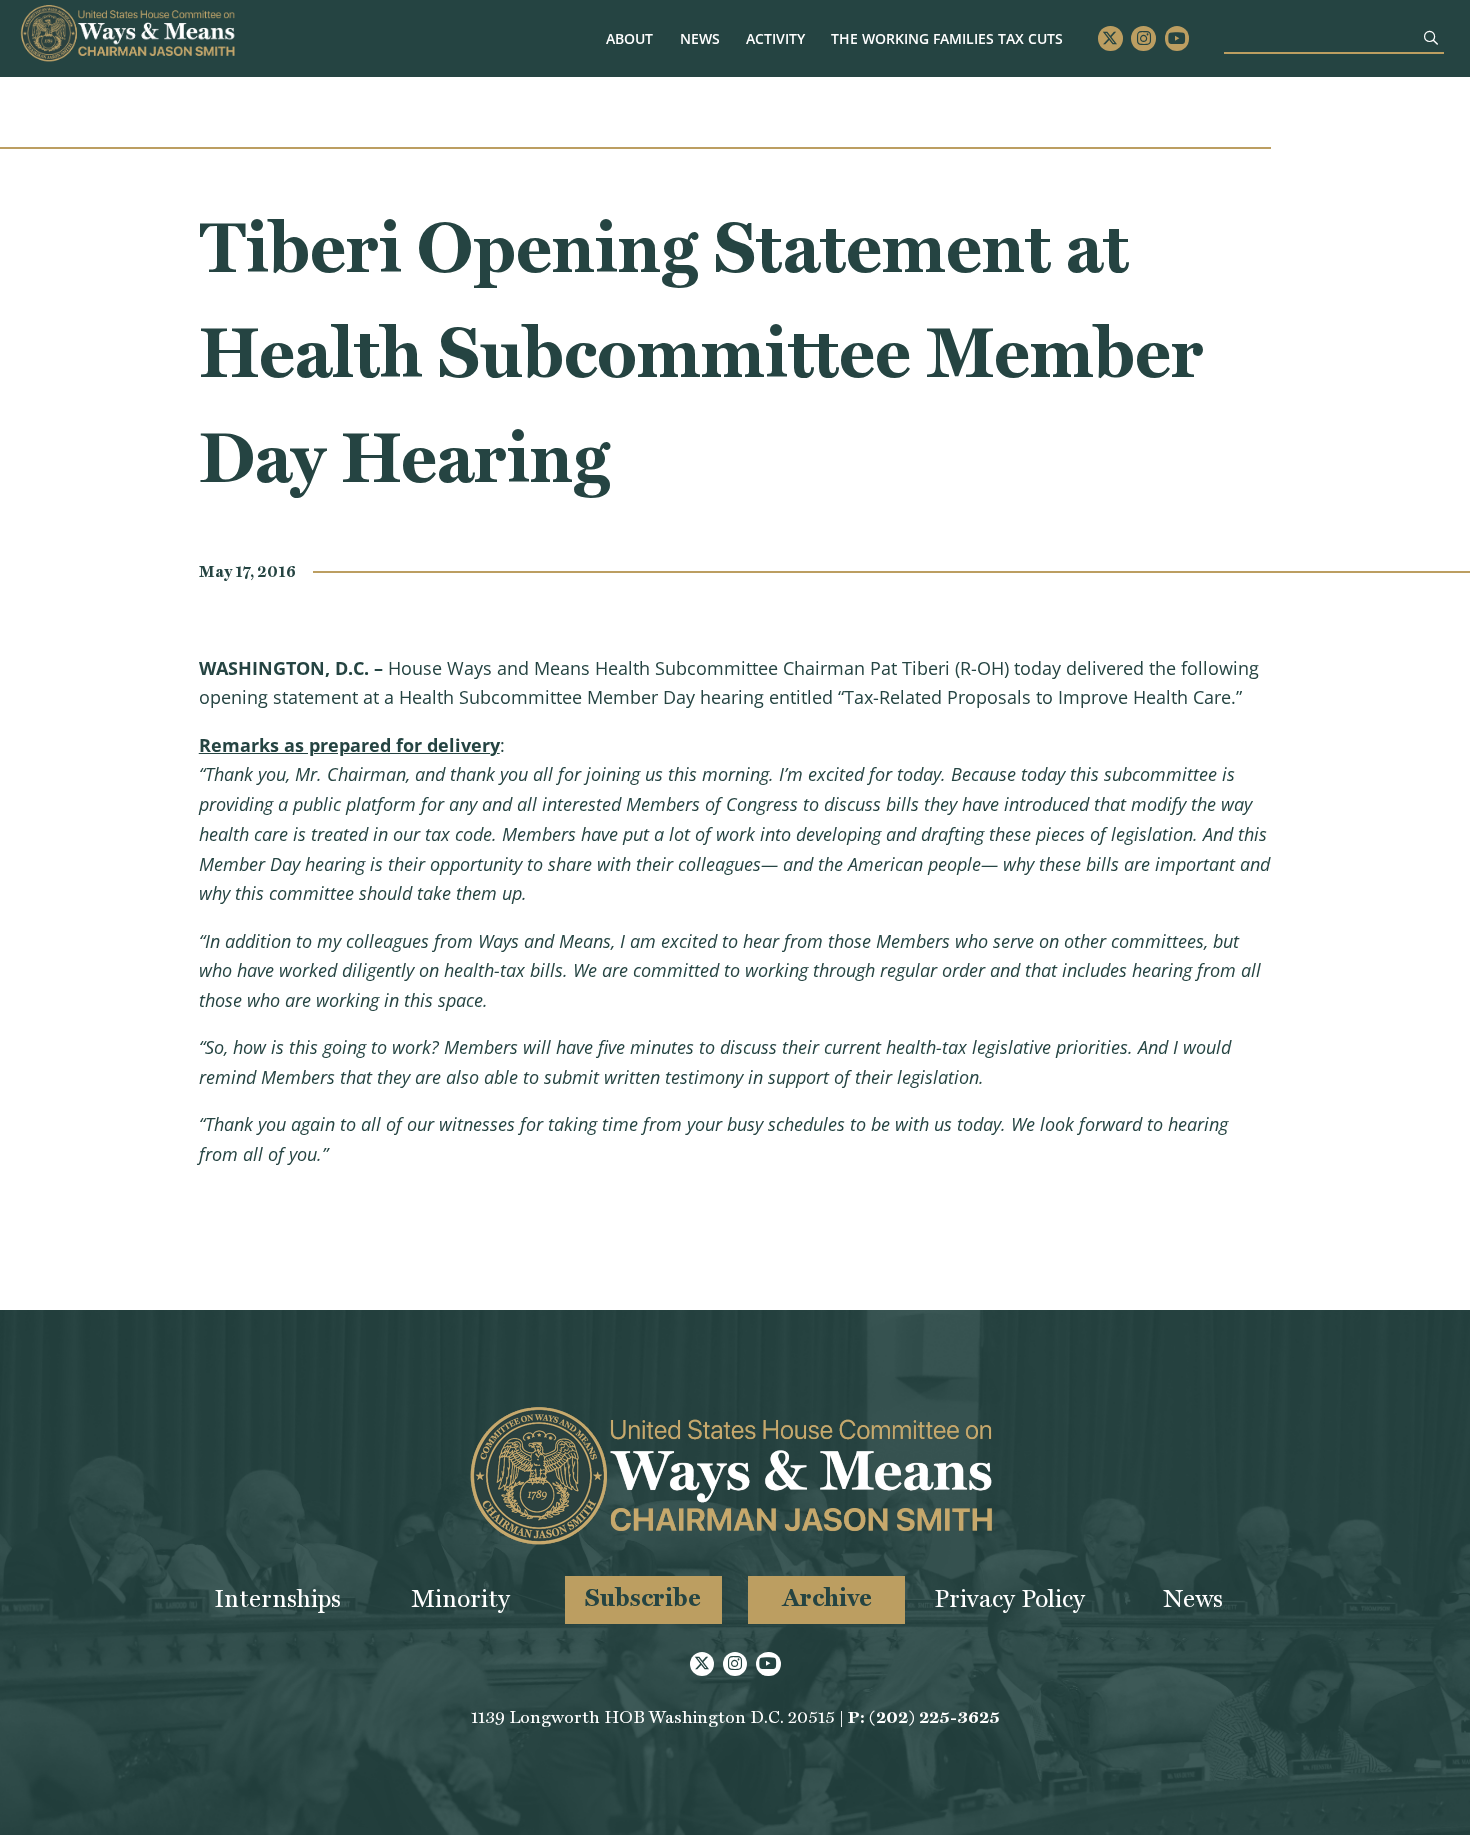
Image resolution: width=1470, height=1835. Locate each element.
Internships (277, 1598)
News (700, 38)
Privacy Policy (1009, 1598)
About (629, 38)
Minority (460, 1598)
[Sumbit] (1431, 37)
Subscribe (643, 1597)
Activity (775, 38)
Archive (827, 1597)
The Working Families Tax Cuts (947, 38)
